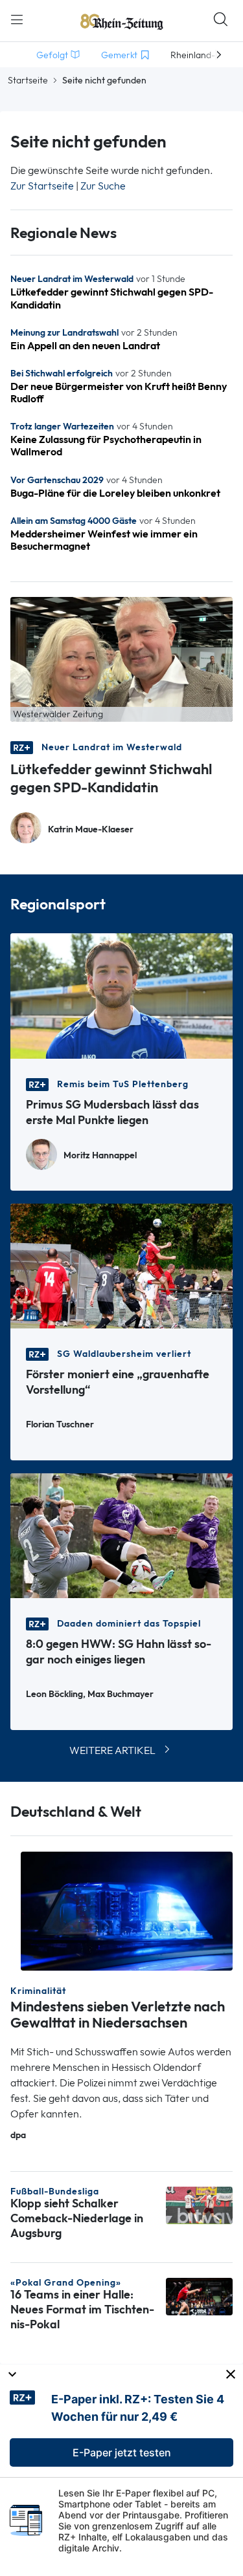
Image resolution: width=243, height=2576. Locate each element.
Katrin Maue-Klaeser (91, 829)
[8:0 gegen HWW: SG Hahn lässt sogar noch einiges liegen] (121, 1534)
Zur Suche (103, 186)
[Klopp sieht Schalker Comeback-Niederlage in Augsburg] (199, 2204)
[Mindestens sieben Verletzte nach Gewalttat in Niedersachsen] (127, 1910)
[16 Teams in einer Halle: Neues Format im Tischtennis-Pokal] (199, 2296)
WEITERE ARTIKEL (112, 1750)
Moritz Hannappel (100, 1155)
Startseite (28, 80)
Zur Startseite (42, 186)
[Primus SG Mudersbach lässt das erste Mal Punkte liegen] (121, 995)
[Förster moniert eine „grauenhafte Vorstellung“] (121, 1265)
